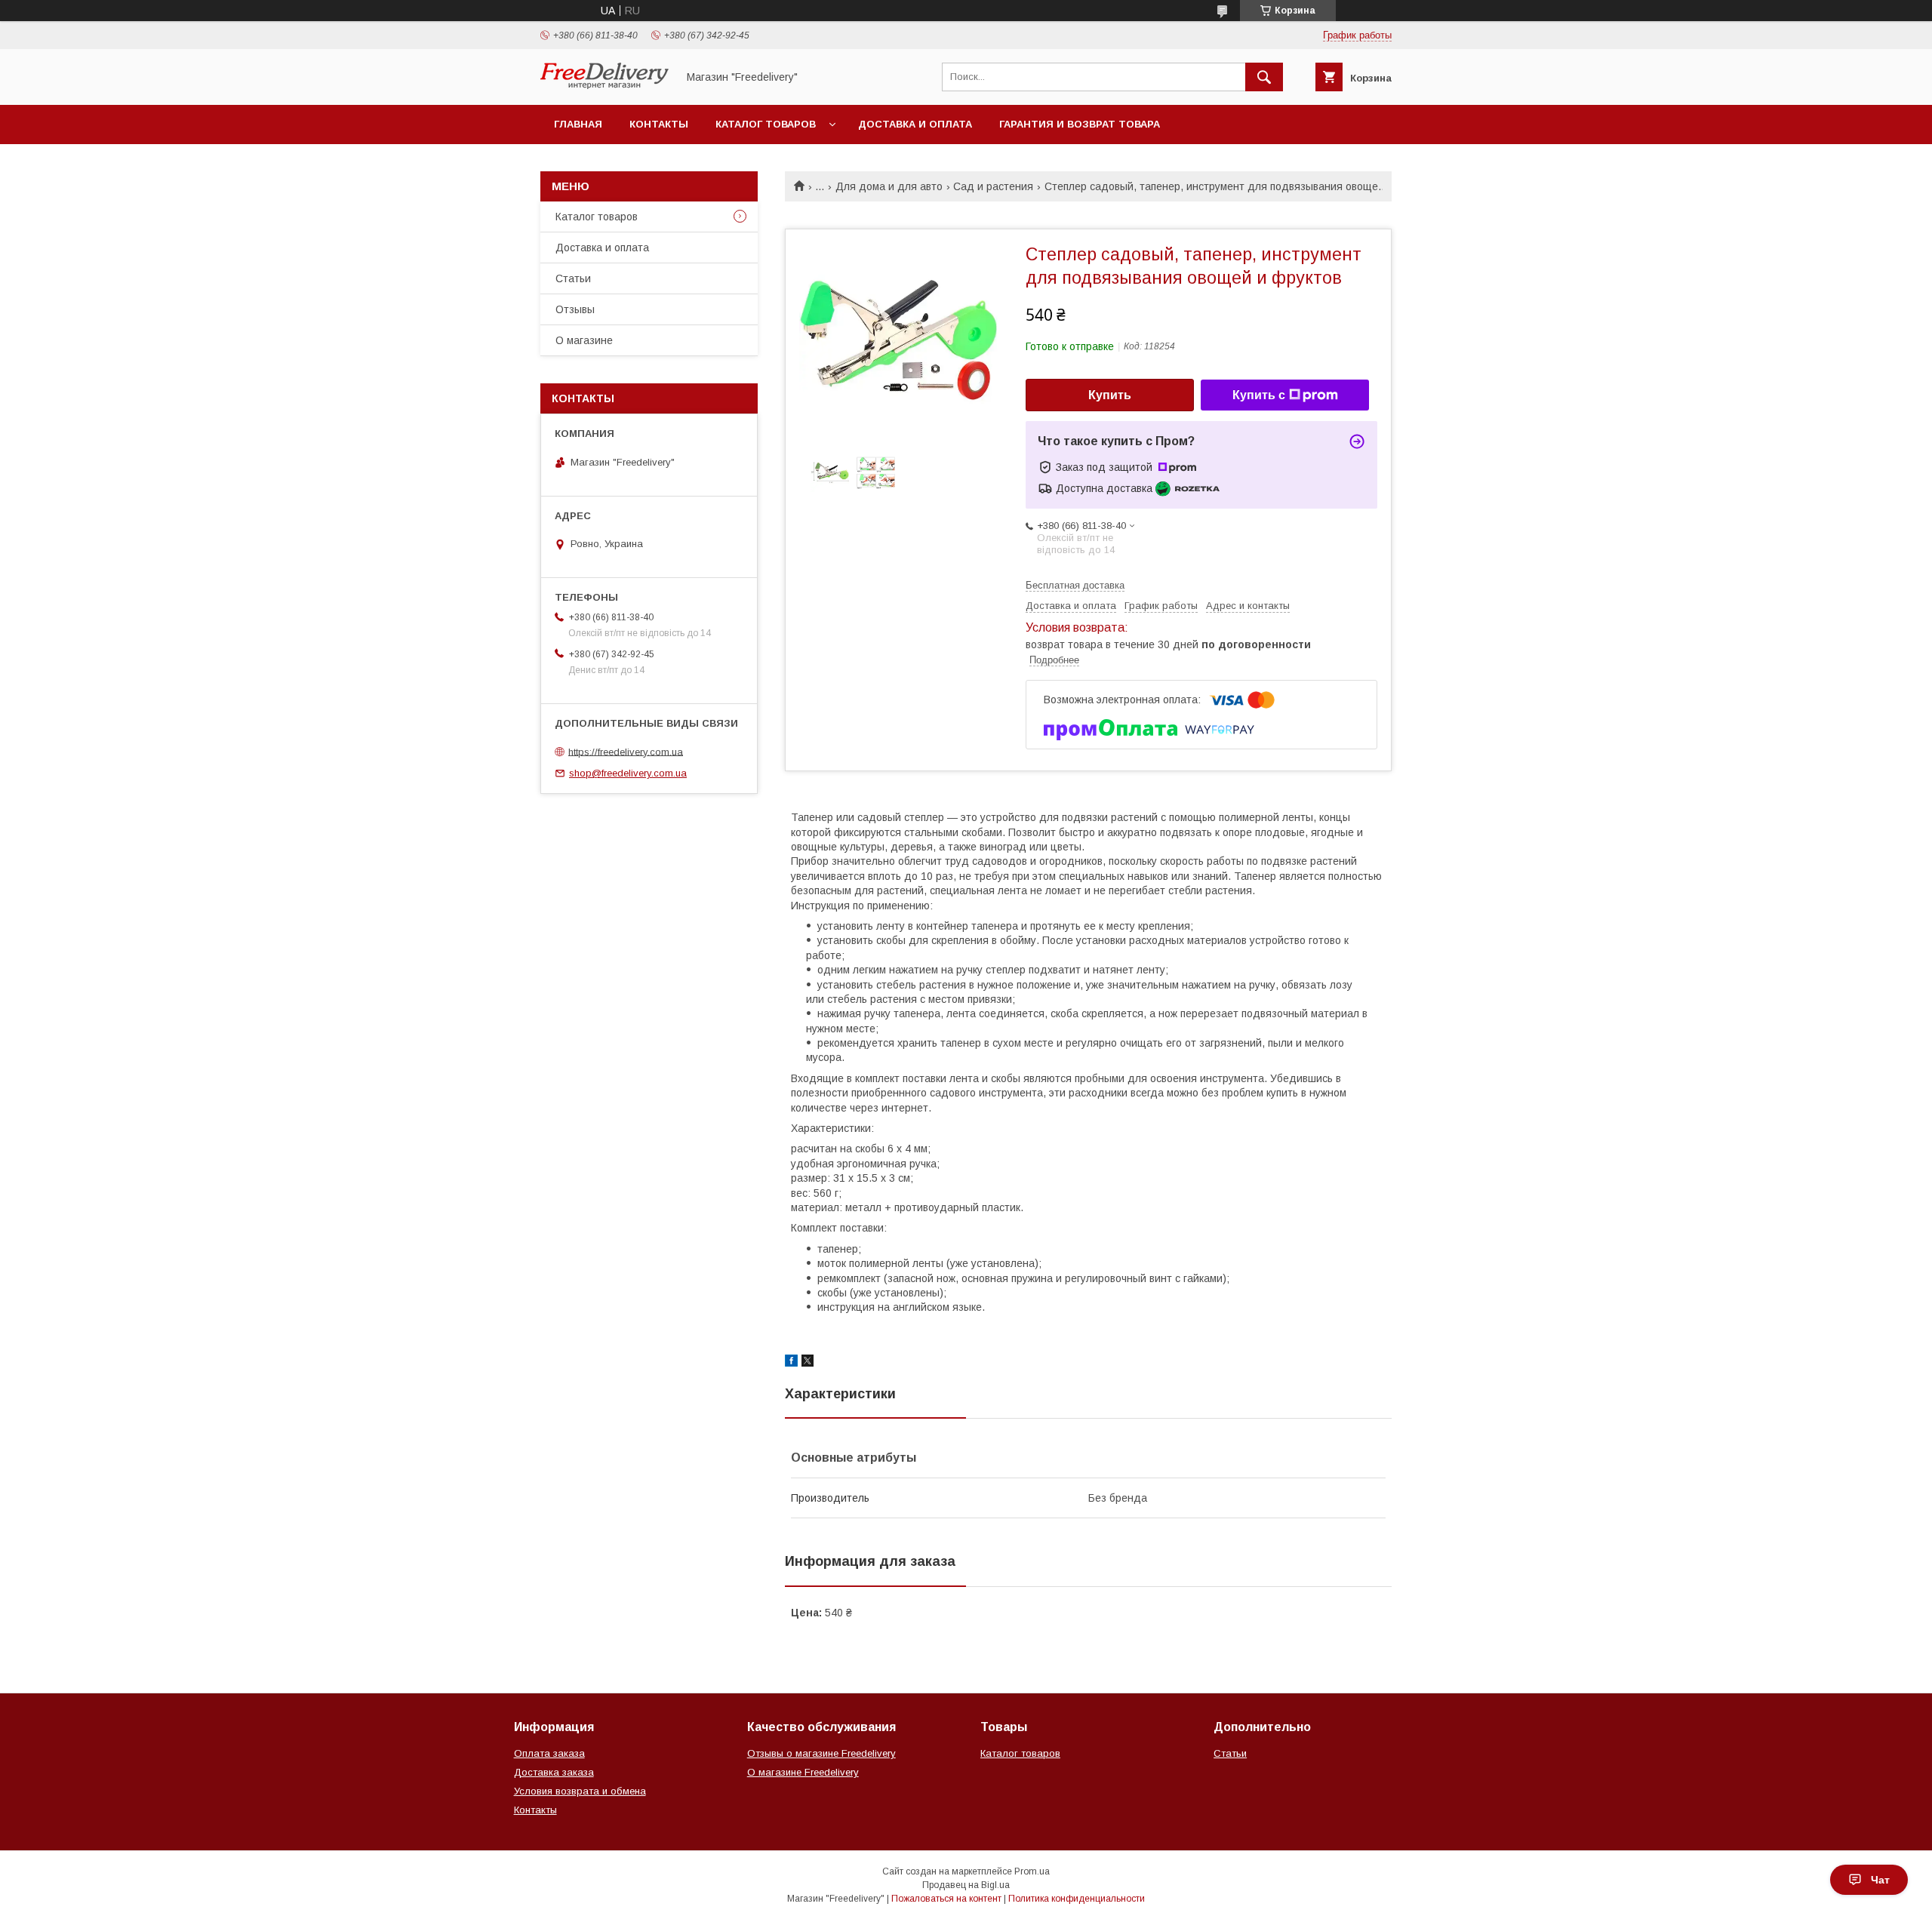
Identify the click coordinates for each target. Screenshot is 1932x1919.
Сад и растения (993, 186)
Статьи (573, 278)
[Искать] (1264, 77)
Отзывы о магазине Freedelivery (821, 1753)
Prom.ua (1032, 1871)
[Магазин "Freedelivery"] (605, 85)
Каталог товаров (766, 124)
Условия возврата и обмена (580, 1791)
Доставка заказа (554, 1772)
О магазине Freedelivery (803, 1772)
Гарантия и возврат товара (1080, 124)
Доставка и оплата (915, 124)
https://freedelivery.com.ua (626, 751)
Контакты (659, 124)
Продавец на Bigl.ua (966, 1885)
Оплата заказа (549, 1753)
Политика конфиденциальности (1077, 1899)
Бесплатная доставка (1075, 585)
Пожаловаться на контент (946, 1899)
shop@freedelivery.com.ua (628, 773)
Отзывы (575, 309)
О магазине (584, 340)
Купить (1110, 395)
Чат (1880, 1880)
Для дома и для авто (889, 186)
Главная (578, 124)
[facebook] (791, 1363)
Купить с (1259, 395)
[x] (808, 1363)
